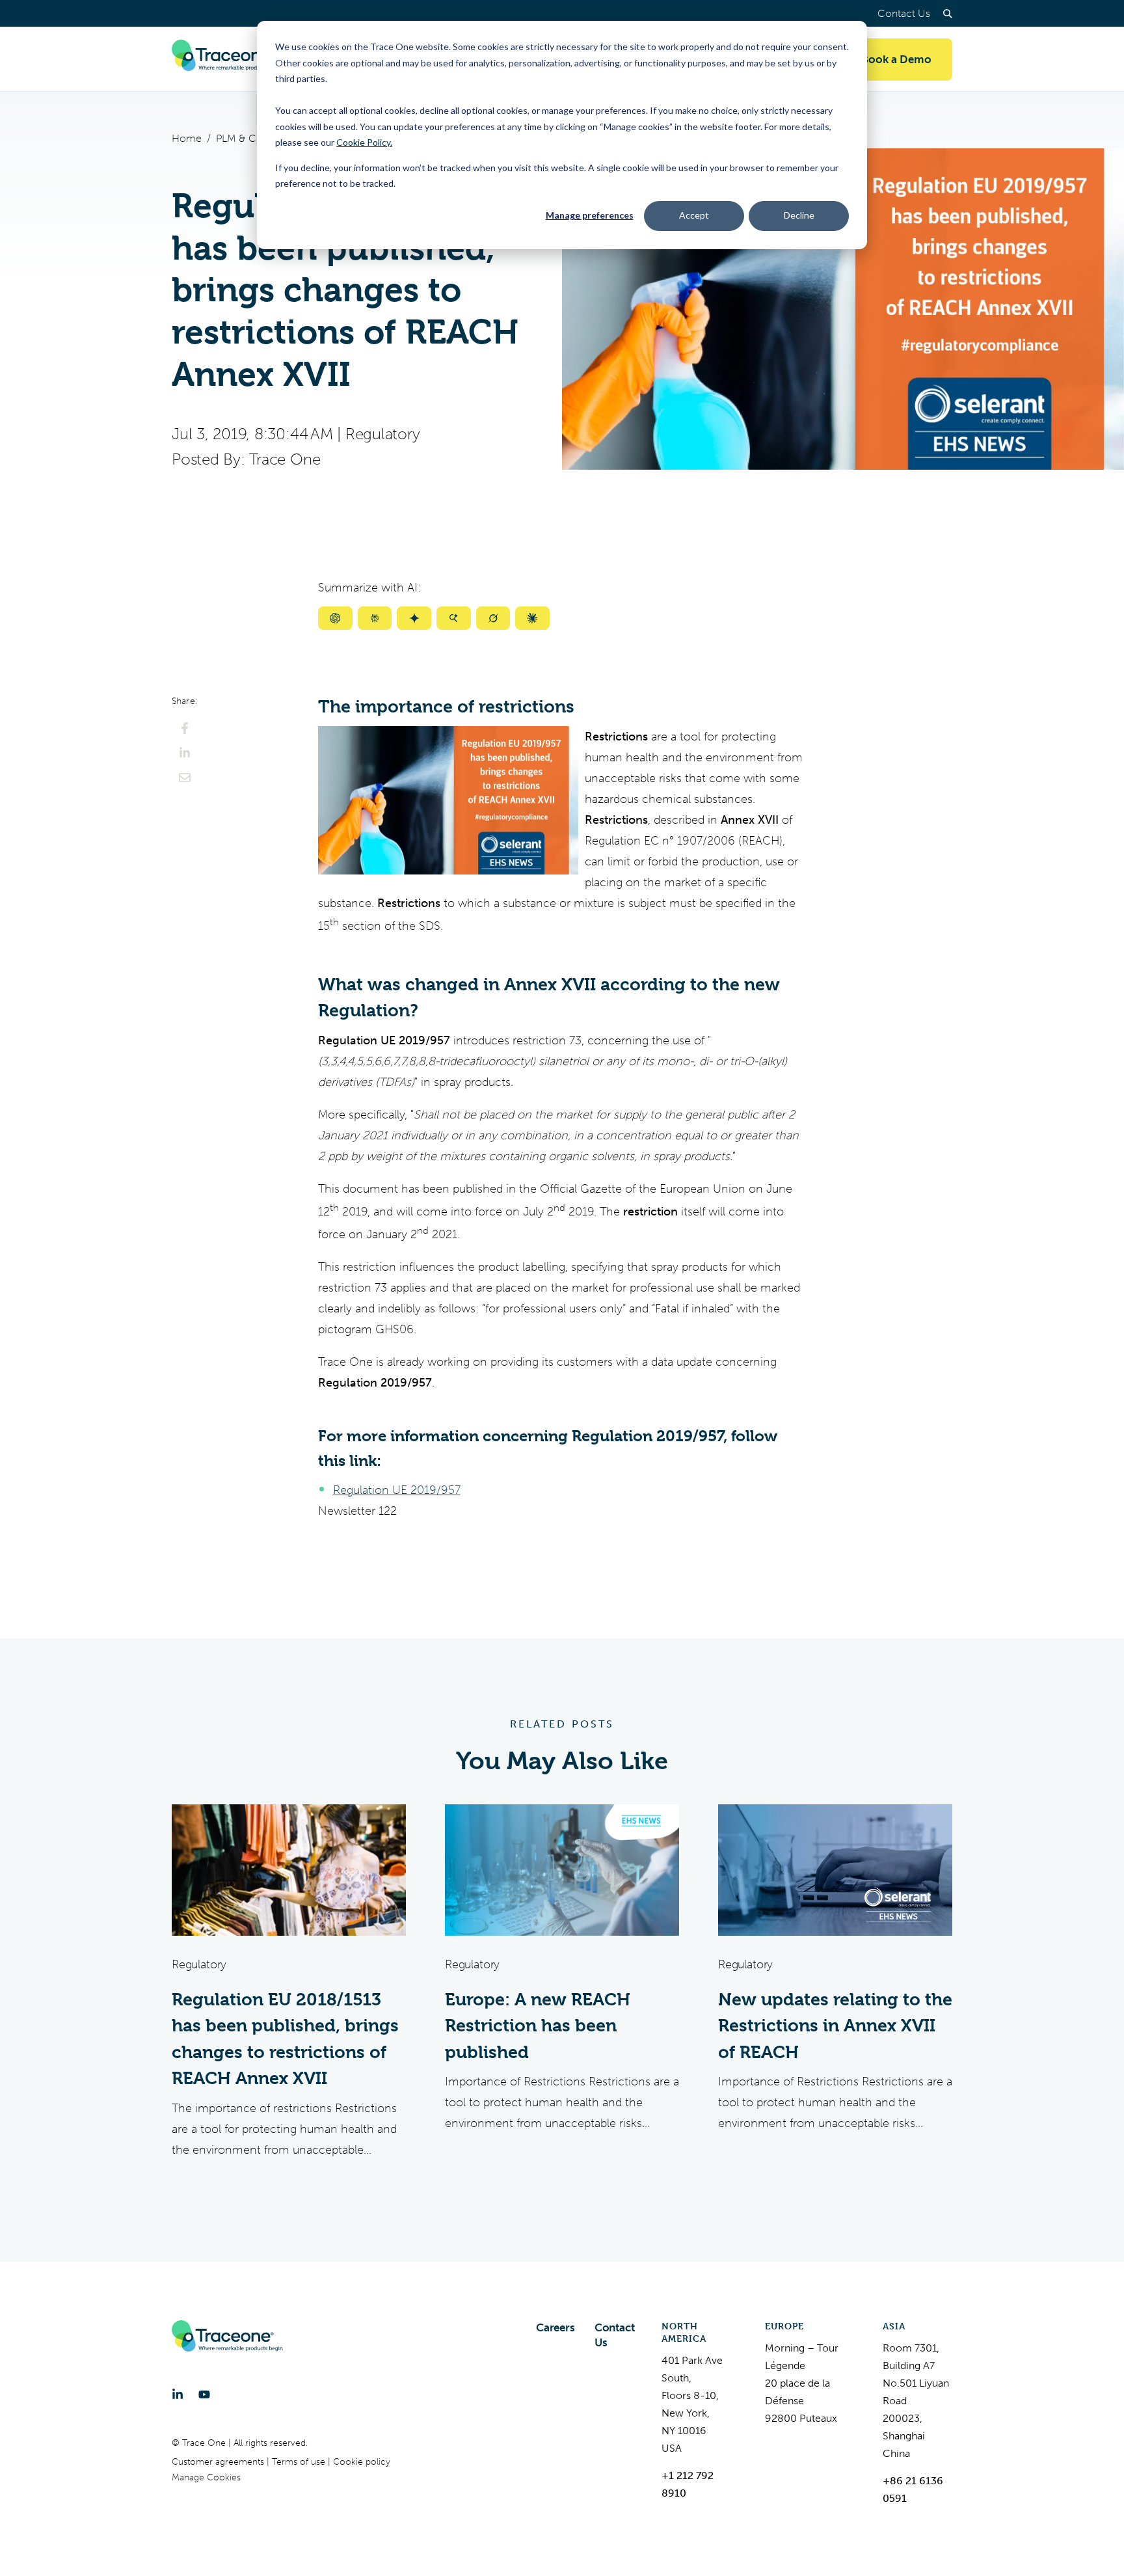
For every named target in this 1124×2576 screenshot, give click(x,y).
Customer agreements (219, 2462)
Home (187, 138)
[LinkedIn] (178, 2394)
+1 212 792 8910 (688, 2484)
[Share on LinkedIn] (185, 753)
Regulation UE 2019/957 (397, 1490)
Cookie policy (362, 2462)
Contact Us (904, 13)
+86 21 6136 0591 (913, 2489)
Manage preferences (590, 215)
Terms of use (300, 2462)
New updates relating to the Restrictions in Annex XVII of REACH (835, 2026)
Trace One (285, 459)
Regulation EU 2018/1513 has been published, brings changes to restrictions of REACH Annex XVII (285, 2039)
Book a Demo (896, 59)
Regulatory (383, 434)
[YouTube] (204, 2394)
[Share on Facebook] (185, 728)
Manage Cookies (206, 2477)
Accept (694, 215)
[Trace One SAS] (227, 59)
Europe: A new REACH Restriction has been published (538, 2026)
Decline (799, 215)
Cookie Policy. (364, 142)
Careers (555, 2327)
